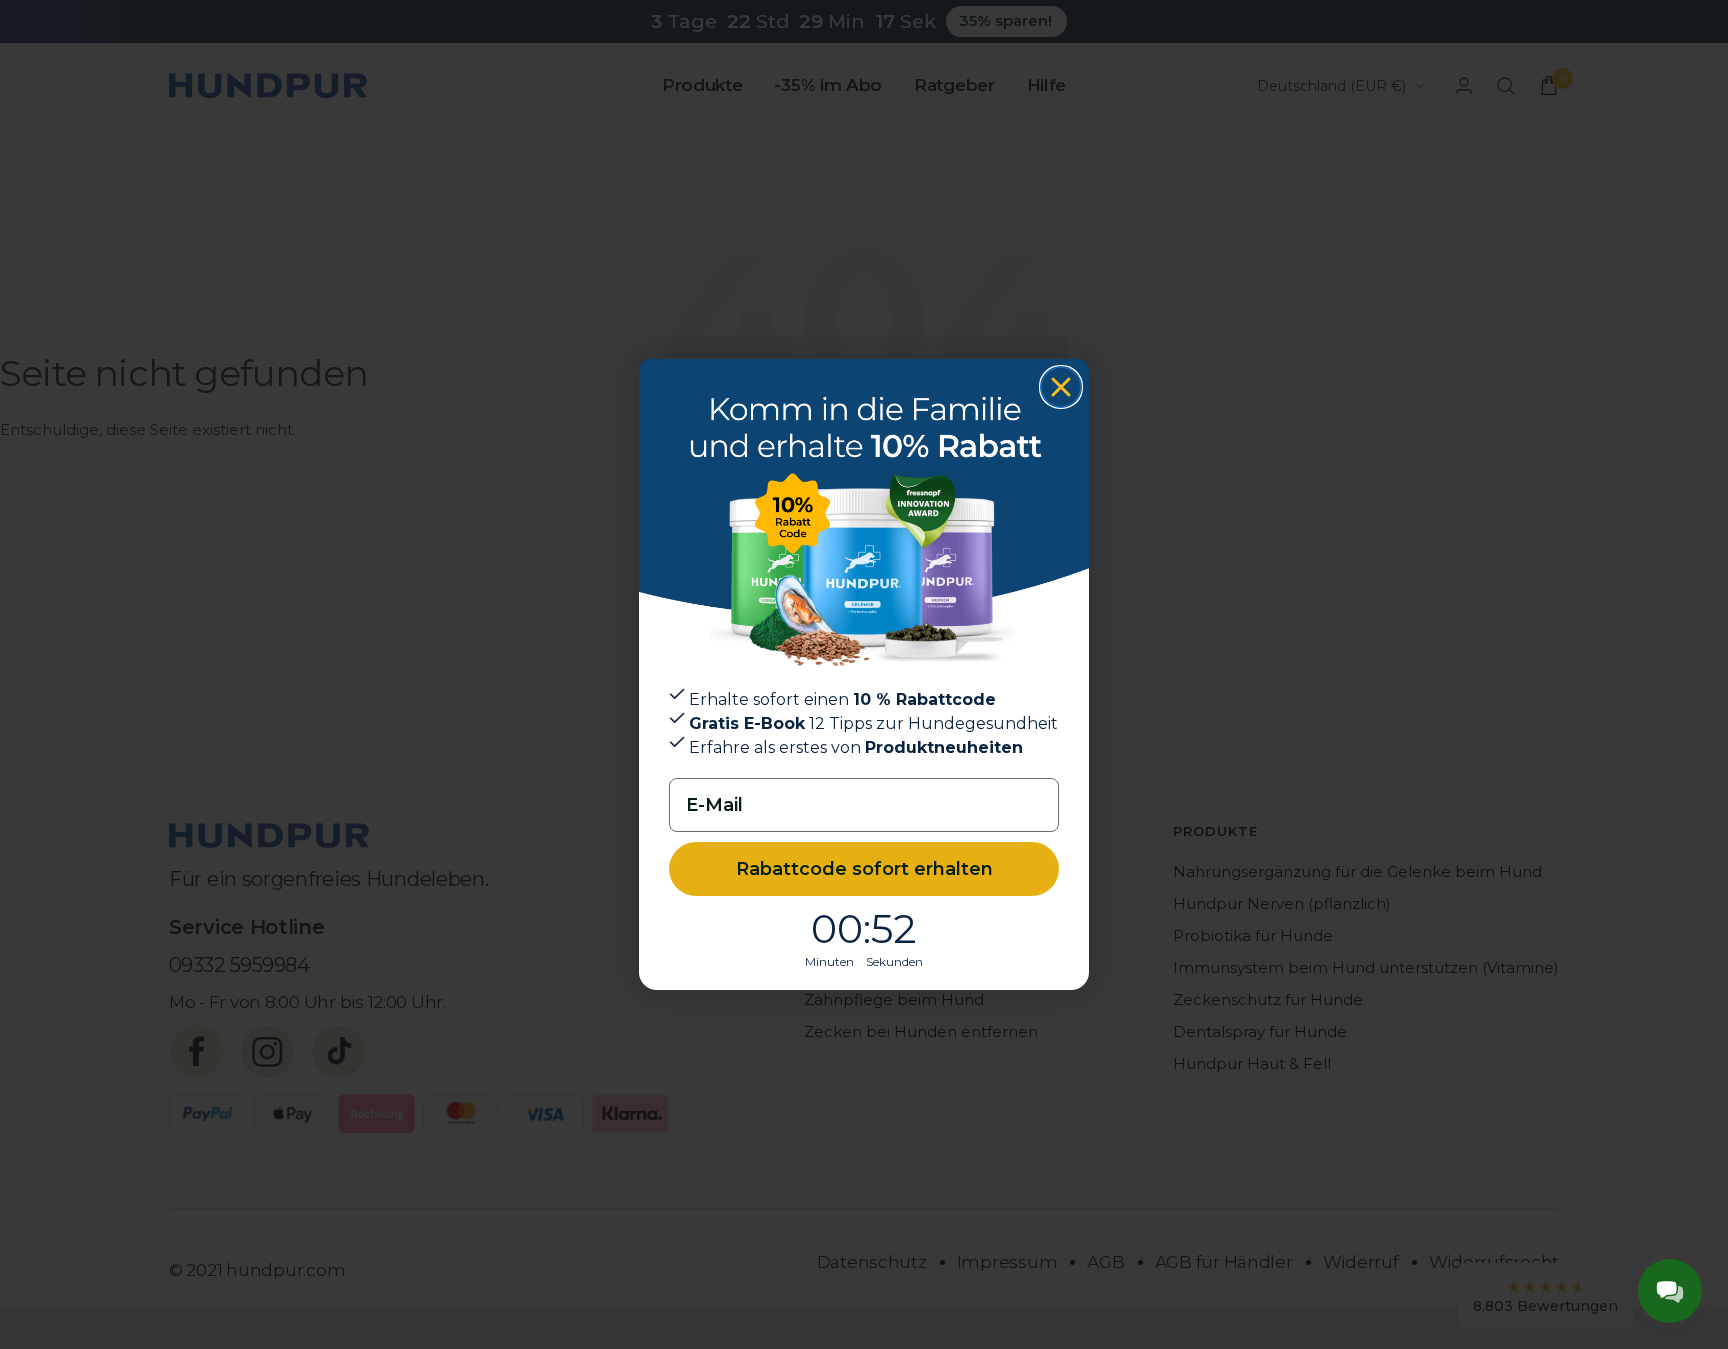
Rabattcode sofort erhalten (864, 869)
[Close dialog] (1061, 387)
